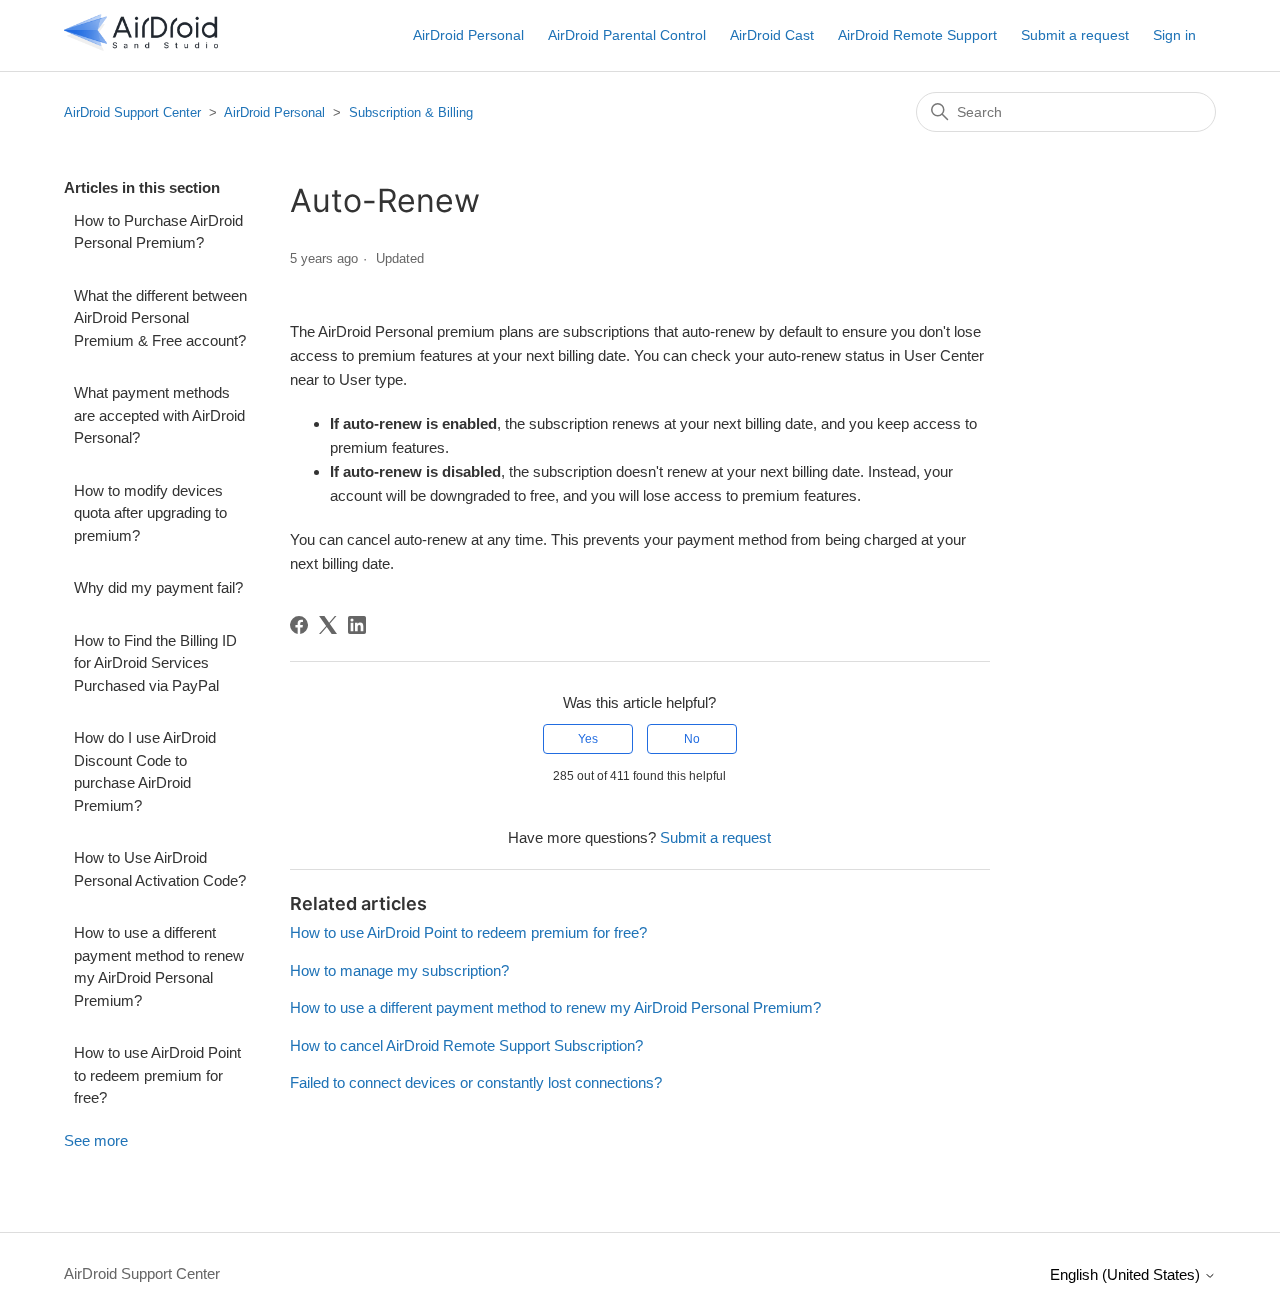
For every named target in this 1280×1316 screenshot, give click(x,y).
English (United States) (1127, 1274)
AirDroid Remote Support (917, 35)
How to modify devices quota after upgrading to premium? (150, 513)
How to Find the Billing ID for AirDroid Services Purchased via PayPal (155, 663)
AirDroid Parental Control (627, 35)
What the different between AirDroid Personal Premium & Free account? (160, 318)
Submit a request (1075, 35)
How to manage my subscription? (399, 970)
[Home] (141, 45)
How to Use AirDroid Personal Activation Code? (160, 869)
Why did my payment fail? (158, 587)
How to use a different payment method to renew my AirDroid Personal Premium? (159, 966)
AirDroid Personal (468, 35)
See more (96, 1140)
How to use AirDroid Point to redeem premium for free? (157, 1075)
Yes (588, 739)
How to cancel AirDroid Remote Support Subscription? (466, 1045)
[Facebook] (299, 625)
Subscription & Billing (411, 112)
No (692, 739)
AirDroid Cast (772, 35)
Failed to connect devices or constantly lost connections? (476, 1082)
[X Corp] (328, 625)
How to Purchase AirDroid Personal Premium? (158, 232)
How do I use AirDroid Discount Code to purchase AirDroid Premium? (145, 771)
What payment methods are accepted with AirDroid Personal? (159, 415)
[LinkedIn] (357, 625)
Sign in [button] (1174, 35)
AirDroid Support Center (132, 112)
